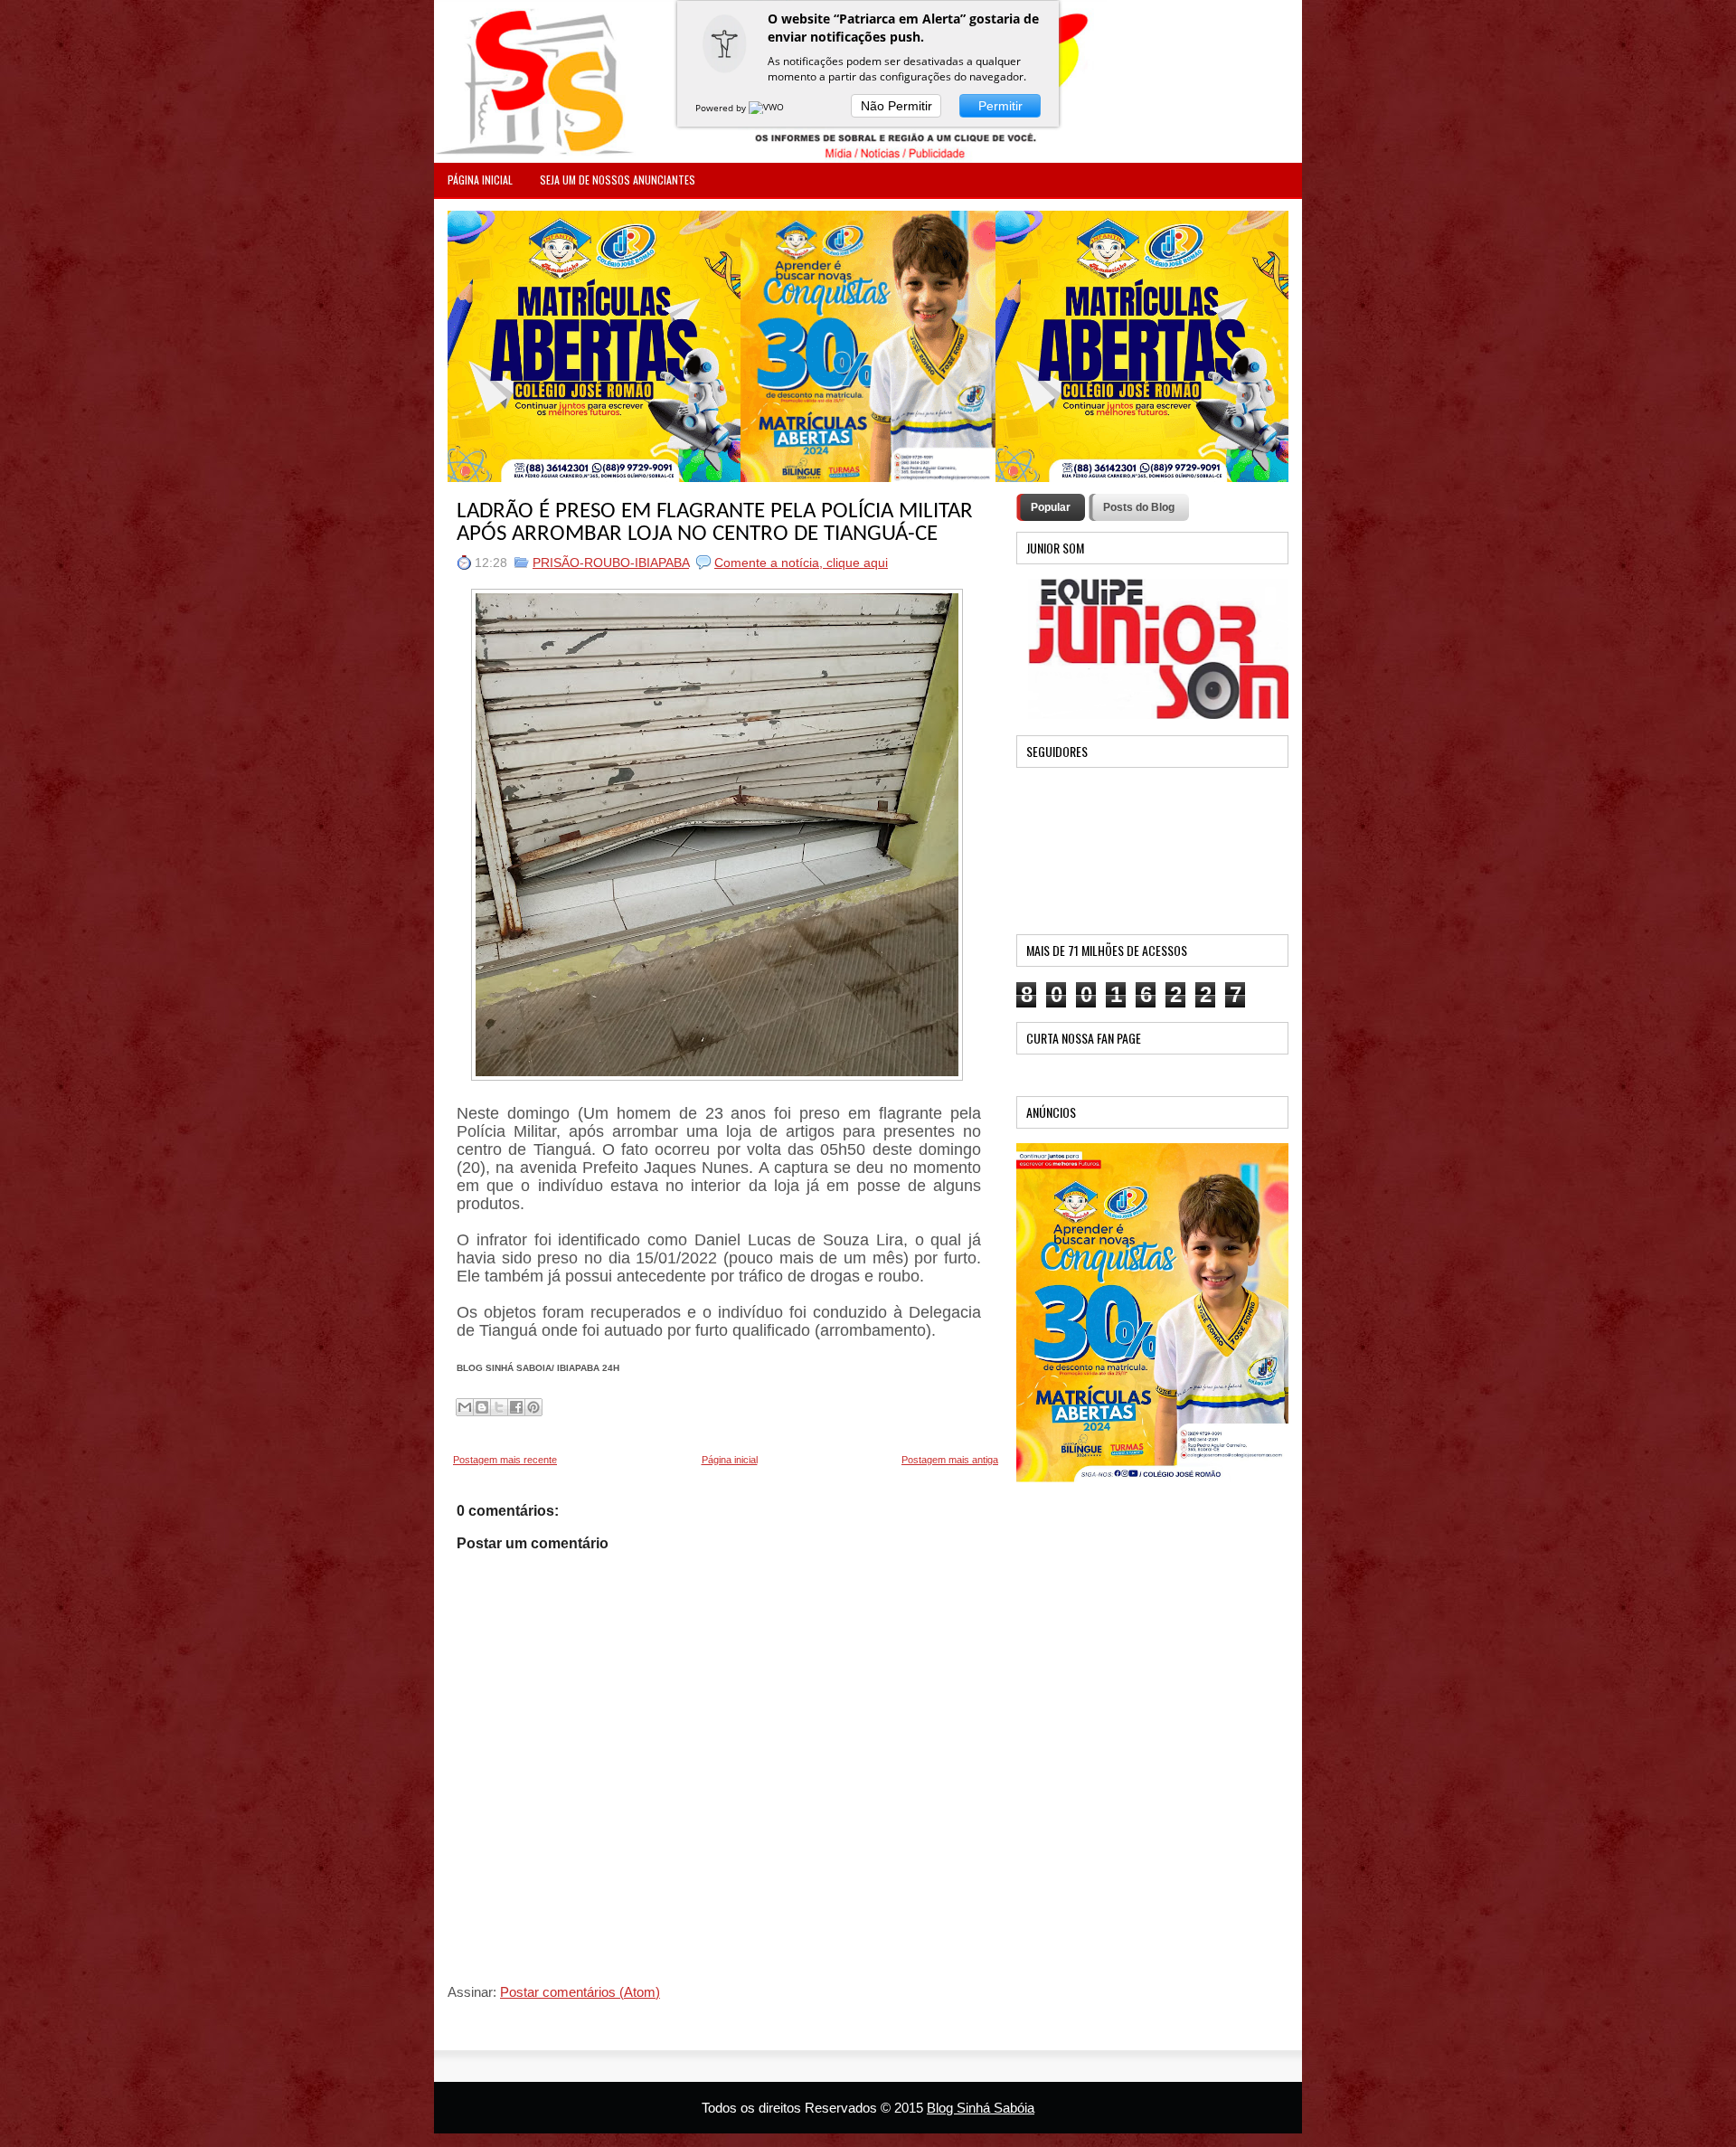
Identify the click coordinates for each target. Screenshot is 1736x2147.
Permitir (1000, 106)
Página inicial (730, 1460)
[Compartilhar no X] (499, 1407)
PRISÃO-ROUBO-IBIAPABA (611, 563)
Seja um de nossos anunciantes (618, 180)
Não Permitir (896, 106)
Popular (1051, 507)
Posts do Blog (1139, 507)
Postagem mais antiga (950, 1460)
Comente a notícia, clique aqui (801, 563)
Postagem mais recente (505, 1460)
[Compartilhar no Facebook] (516, 1407)
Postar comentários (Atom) (580, 1992)
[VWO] (768, 108)
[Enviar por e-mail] (465, 1407)
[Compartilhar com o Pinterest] (533, 1407)
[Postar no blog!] (482, 1407)
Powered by (722, 108)
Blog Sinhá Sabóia (981, 2108)
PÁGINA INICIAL (480, 180)
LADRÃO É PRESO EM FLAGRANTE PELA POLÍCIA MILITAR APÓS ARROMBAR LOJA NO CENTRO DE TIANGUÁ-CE (715, 523)
